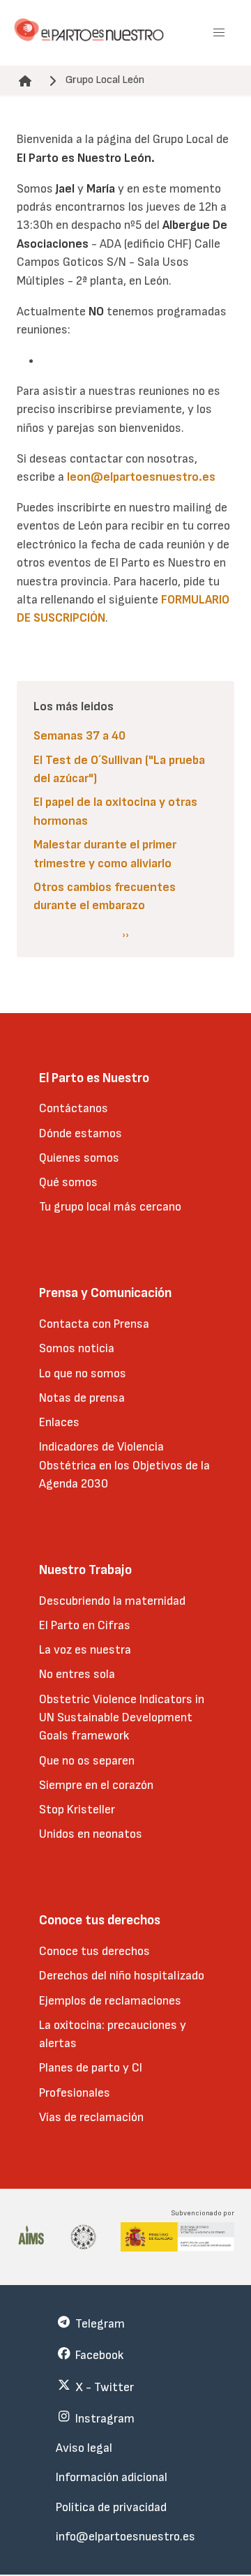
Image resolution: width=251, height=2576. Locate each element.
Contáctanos (74, 1108)
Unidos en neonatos (91, 1834)
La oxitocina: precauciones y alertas (113, 2034)
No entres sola (77, 1674)
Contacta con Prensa (94, 1324)
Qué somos (68, 1182)
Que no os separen (87, 1761)
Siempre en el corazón (96, 1785)
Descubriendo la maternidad (112, 1601)
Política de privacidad (111, 2507)
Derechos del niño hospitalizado (122, 1976)
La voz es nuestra (85, 1650)
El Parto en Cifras (85, 1625)
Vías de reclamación (91, 2117)
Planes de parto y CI (91, 2068)
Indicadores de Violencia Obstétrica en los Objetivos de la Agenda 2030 (124, 1465)
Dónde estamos (81, 1133)
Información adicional (112, 2477)
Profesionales (75, 2093)
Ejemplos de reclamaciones (110, 2001)
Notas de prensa (82, 1398)
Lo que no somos (83, 1373)
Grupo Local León (105, 80)
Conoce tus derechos (94, 1951)
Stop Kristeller (77, 1810)
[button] (219, 33)
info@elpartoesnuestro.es (125, 2537)
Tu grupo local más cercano (110, 1207)
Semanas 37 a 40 (79, 736)
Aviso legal (84, 2448)
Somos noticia (77, 1348)
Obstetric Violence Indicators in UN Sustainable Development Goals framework (122, 1718)
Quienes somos (79, 1158)
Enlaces (59, 1422)
